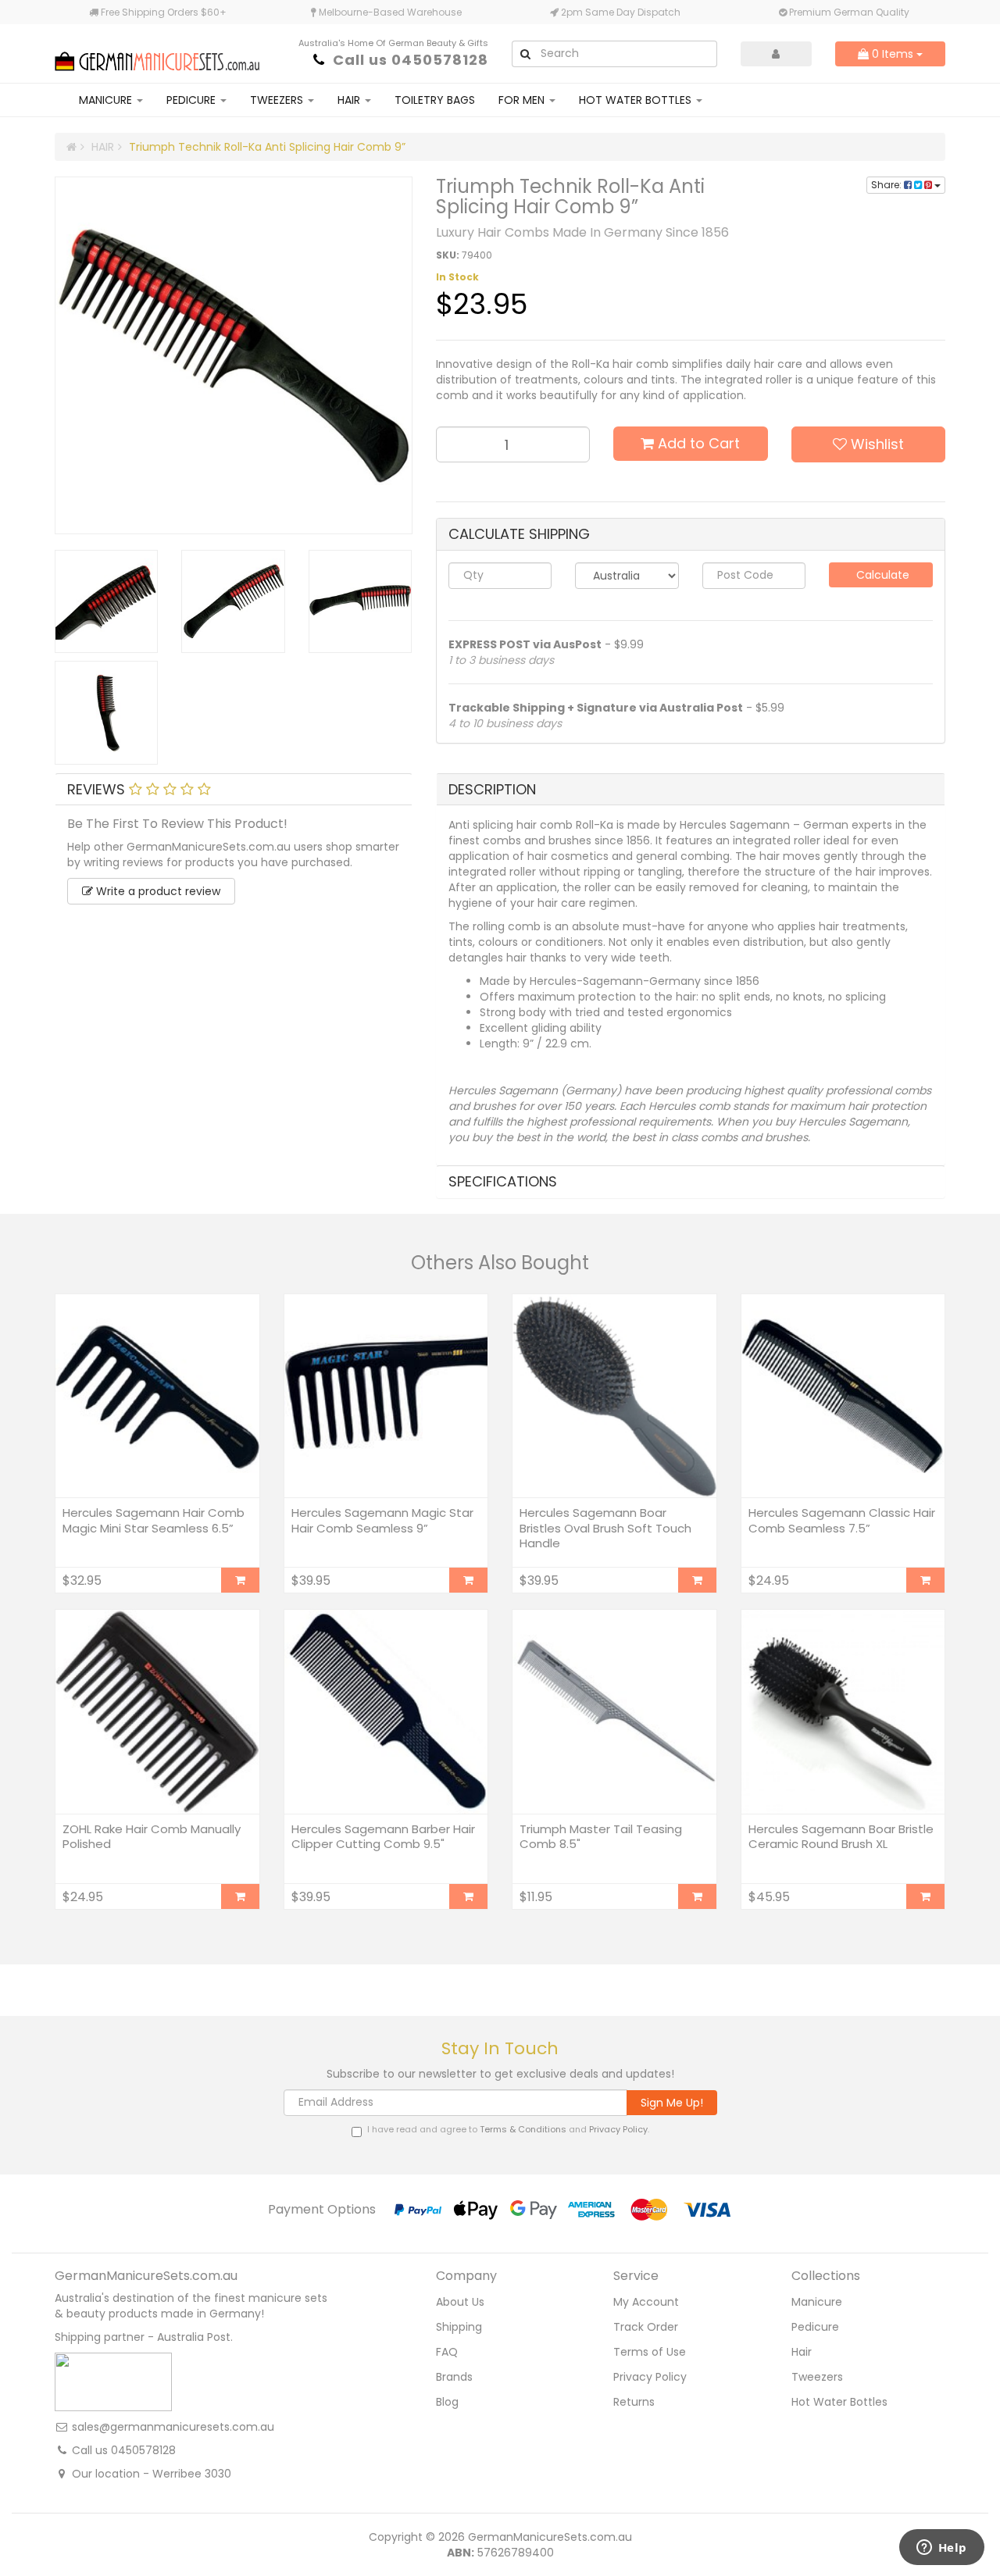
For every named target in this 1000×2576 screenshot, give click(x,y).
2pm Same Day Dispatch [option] (620, 12)
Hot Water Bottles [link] (839, 2402)
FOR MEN (523, 100)
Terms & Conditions (523, 2129)
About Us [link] (460, 2302)
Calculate (881, 575)
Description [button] (492, 789)
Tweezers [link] (817, 2377)
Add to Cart (697, 443)
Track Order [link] (646, 2327)
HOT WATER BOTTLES (637, 100)
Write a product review (157, 891)
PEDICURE (193, 100)
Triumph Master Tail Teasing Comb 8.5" (601, 1837)
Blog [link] (447, 2402)
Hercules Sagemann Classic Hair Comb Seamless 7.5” (842, 1520)
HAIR (350, 100)
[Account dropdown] (777, 54)
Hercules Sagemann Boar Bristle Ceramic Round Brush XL (841, 1837)
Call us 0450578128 (411, 60)
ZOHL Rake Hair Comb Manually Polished (152, 1837)
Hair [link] (802, 2352)
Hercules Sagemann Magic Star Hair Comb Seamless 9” (382, 1520)
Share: (887, 185)
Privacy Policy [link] (650, 2377)
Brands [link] (454, 2377)
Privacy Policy (618, 2129)
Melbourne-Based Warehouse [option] (389, 12)
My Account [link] (646, 2302)
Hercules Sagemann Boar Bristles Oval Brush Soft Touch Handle (605, 1528)
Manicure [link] (817, 2302)
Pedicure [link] (815, 2327)
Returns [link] (634, 2402)
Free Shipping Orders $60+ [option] (162, 12)
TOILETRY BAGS (435, 100)
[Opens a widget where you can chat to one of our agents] (941, 2549)
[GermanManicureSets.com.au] (157, 52)
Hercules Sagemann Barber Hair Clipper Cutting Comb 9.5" (383, 1837)
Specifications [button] (503, 1181)
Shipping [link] (459, 2327)
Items (894, 54)
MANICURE (107, 100)
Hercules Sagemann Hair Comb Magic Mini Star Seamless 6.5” (154, 1520)
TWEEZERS (278, 100)
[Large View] (106, 601)
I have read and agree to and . (508, 2130)
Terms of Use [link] (650, 2352)
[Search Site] (525, 54)
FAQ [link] (447, 2352)
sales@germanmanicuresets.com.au (173, 2427)
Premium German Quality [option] (848, 12)
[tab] (234, 790)
